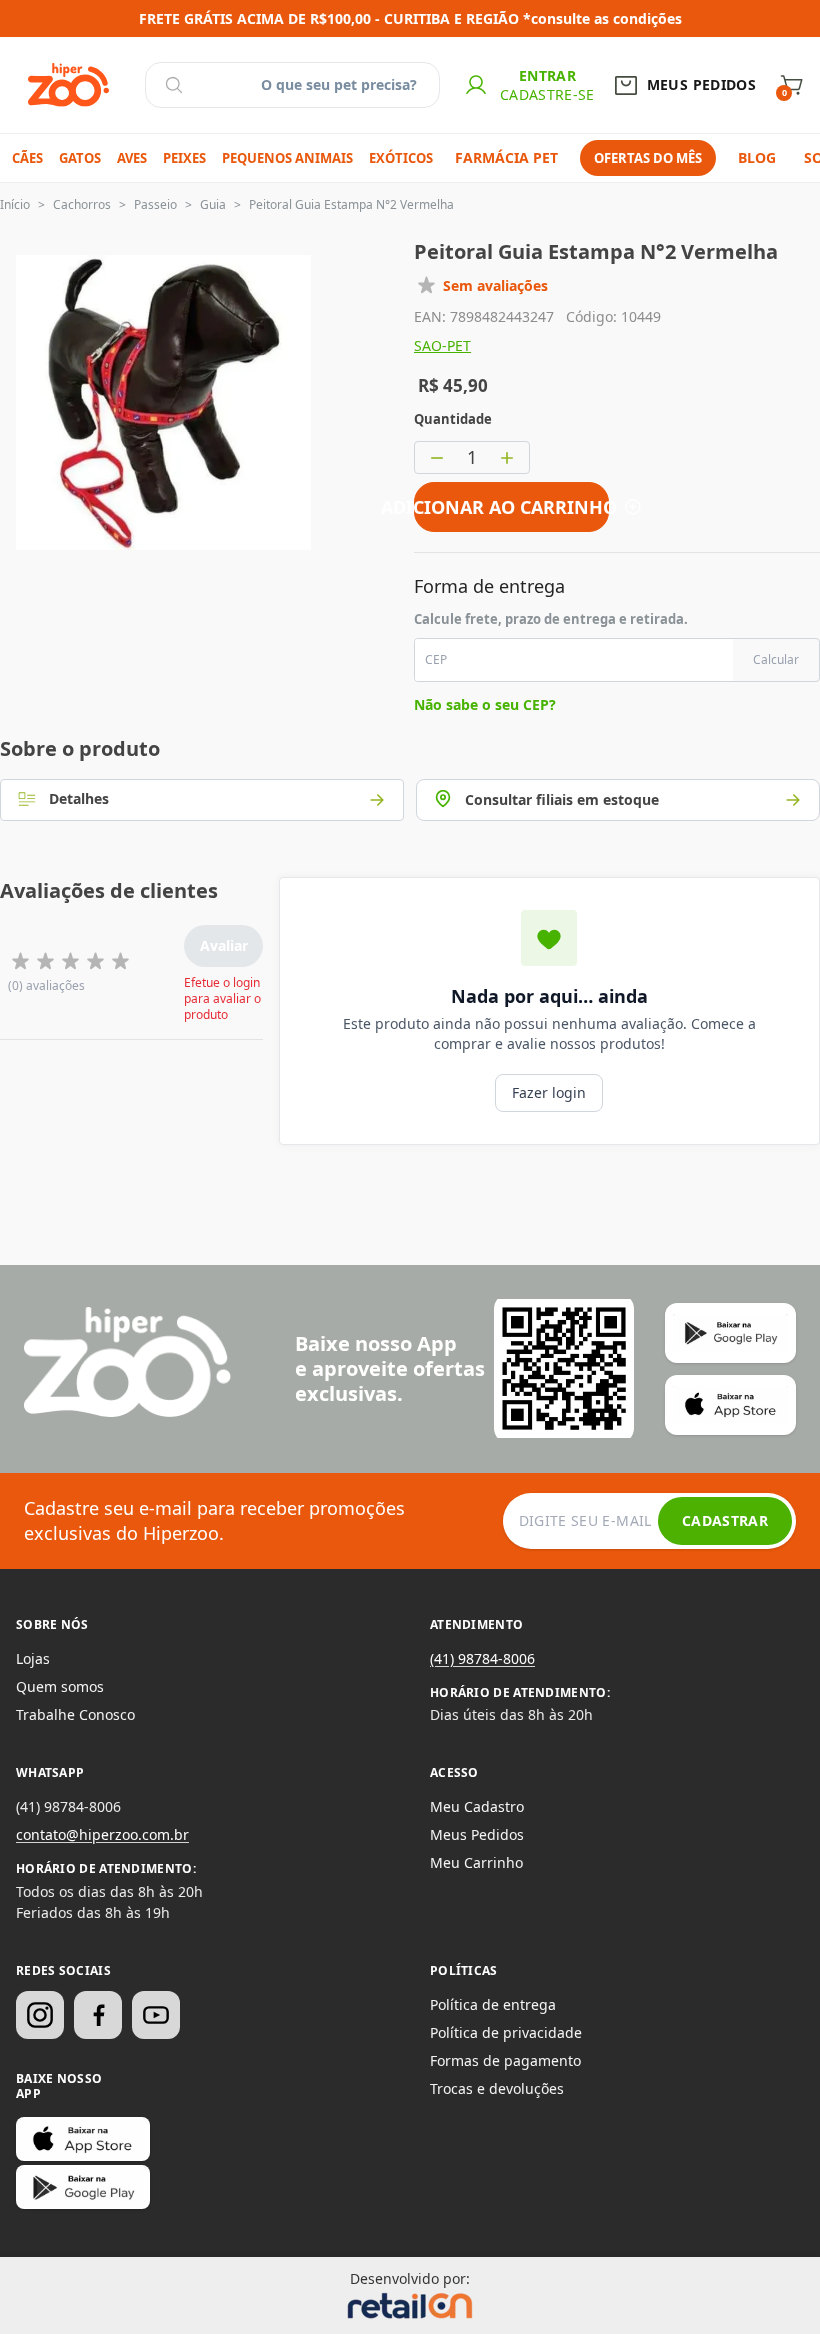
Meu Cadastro (477, 1806)
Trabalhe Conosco (75, 1714)
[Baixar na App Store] (83, 2139)
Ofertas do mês (648, 158)
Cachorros (82, 204)
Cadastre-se (547, 94)
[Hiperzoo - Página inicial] (68, 85)
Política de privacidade (506, 2032)
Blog (757, 157)
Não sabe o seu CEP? (485, 704)
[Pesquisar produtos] (174, 85)
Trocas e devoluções (497, 2088)
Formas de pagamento (505, 2060)
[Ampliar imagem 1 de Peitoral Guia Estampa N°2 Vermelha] (163, 402)
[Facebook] (98, 2015)
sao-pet (442, 345)
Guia (213, 204)
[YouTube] (156, 2015)
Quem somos (60, 1686)
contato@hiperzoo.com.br (102, 1834)
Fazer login (549, 1092)
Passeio (155, 204)
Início (15, 204)
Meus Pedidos (477, 1834)
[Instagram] (40, 2015)
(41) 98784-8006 (482, 1658)
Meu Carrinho (476, 1862)
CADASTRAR (725, 1520)
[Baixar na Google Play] (83, 2187)
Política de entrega (493, 2004)
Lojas (33, 1658)
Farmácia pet (506, 157)
